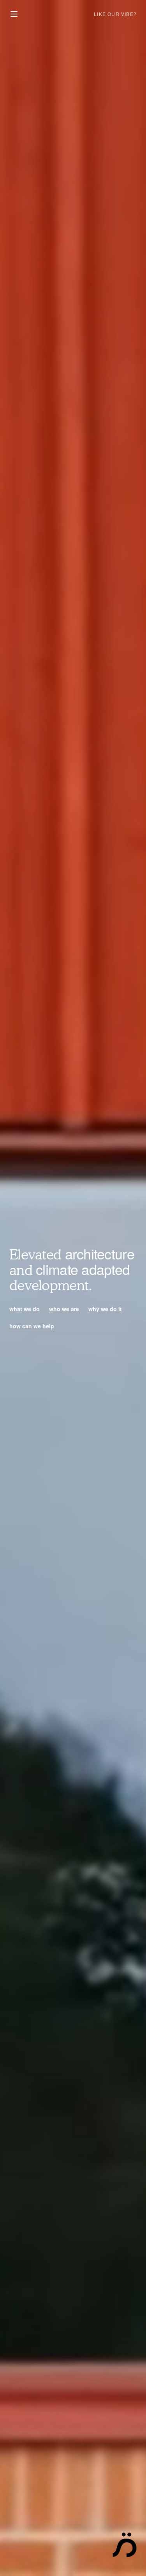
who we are (64, 1309)
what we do (25, 1309)
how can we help (32, 1326)
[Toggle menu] (14, 14)
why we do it (105, 1309)
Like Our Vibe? (115, 14)
